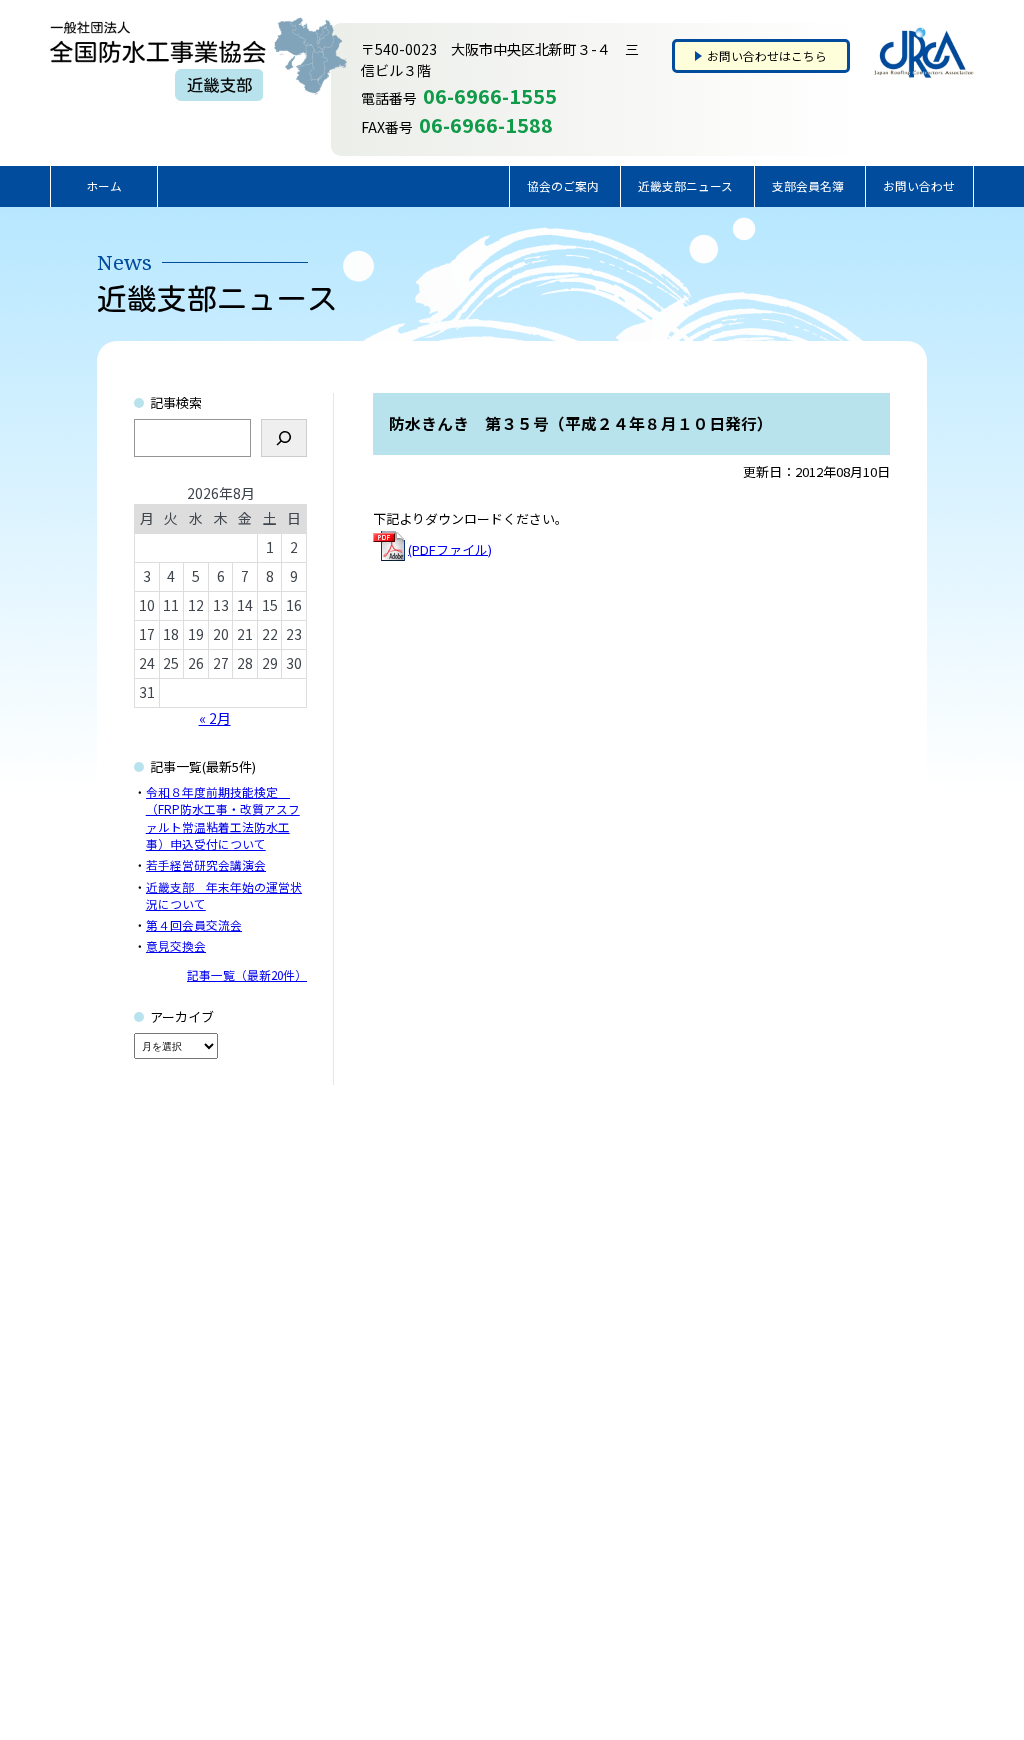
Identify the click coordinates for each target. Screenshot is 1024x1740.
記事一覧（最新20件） (247, 974)
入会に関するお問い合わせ (802, 1487)
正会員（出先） (555, 1579)
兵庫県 (531, 1487)
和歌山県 (537, 1561)
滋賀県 (531, 1524)
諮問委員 (646, 1524)
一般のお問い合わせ (784, 1468)
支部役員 (646, 1505)
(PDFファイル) (450, 548)
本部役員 (646, 1542)
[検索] (284, 438)
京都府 (531, 1505)
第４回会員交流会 (194, 924)
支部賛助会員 (658, 1468)
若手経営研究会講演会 (206, 864)
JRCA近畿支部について (283, 1487)
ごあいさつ (250, 1468)
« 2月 (215, 718)
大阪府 (531, 1468)
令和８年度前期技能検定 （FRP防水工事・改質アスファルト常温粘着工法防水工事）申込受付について (223, 818)
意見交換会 (176, 945)
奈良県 (531, 1542)
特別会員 (646, 1487)
